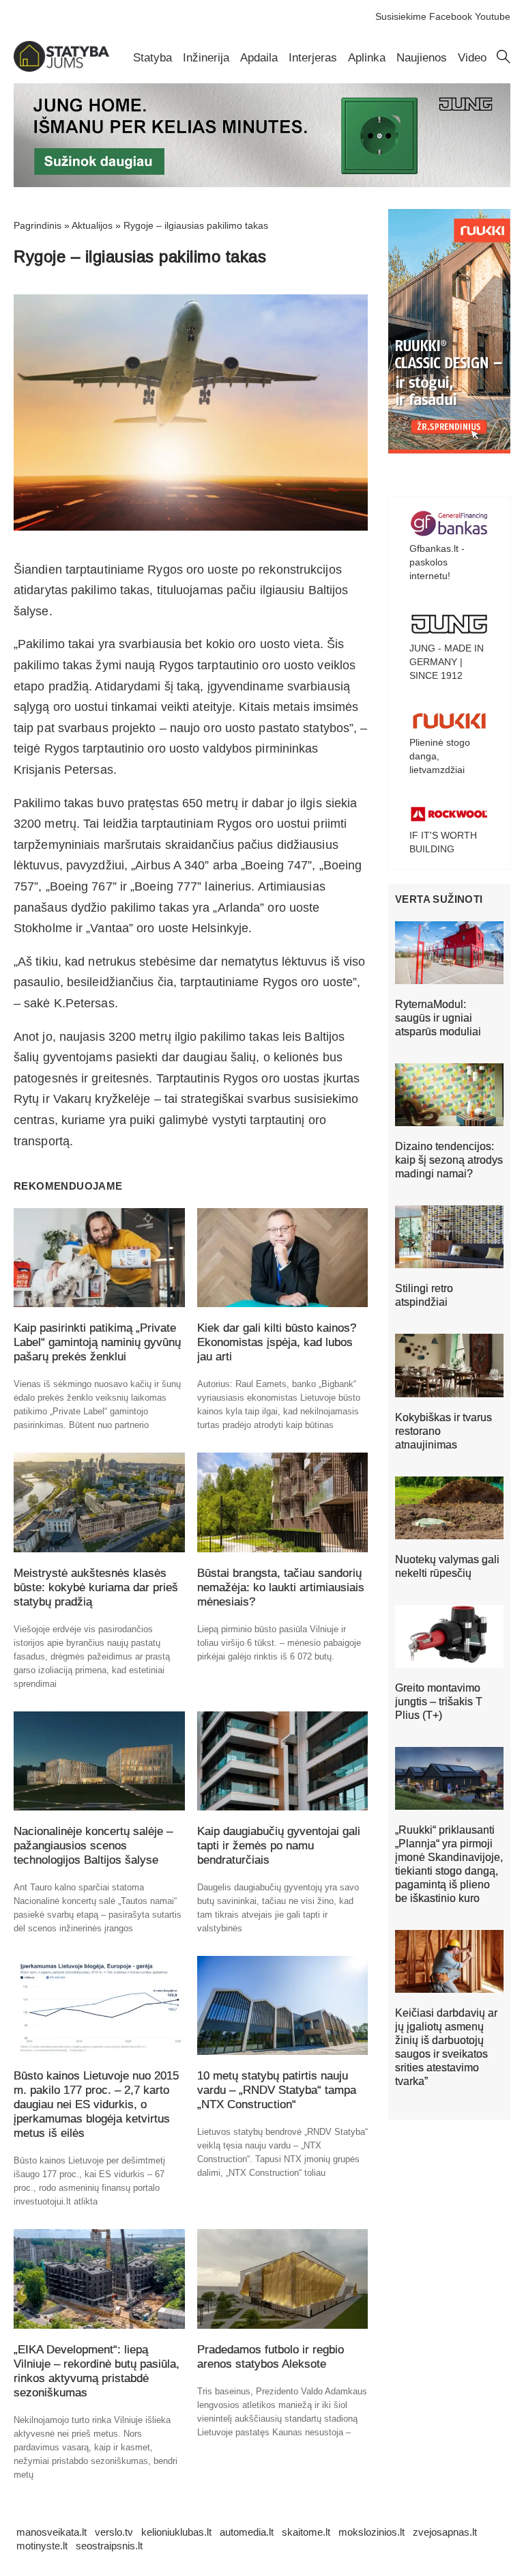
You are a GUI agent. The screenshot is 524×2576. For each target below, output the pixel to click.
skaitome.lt (306, 2532)
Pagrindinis (38, 225)
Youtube (493, 16)
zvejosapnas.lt (445, 2532)
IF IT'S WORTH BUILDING (443, 842)
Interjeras (313, 58)
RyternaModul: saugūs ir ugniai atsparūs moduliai (438, 1018)
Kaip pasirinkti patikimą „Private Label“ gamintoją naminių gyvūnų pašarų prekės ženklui (97, 1342)
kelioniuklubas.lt (176, 2532)
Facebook (451, 16)
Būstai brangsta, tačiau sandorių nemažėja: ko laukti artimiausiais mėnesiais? (281, 1587)
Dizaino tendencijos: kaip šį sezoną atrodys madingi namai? (449, 1160)
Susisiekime (401, 16)
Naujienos (422, 58)
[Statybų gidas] (61, 68)
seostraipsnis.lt (109, 2546)
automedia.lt (247, 2532)
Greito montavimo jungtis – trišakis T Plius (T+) (439, 1702)
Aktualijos (92, 225)
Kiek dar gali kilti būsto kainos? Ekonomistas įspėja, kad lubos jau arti (277, 1342)
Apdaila (259, 58)
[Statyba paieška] (504, 60)
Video (472, 58)
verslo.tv (114, 2532)
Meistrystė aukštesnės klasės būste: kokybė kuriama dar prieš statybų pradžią (96, 1587)
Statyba (152, 58)
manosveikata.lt (52, 2532)
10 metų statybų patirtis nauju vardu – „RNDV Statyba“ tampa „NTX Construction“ (277, 2090)
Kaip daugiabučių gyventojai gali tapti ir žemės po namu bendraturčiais (279, 1846)
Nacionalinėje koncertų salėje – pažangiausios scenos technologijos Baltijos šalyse (93, 1846)
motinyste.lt (42, 2546)
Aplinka (367, 58)
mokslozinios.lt (372, 2532)
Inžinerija (206, 58)
